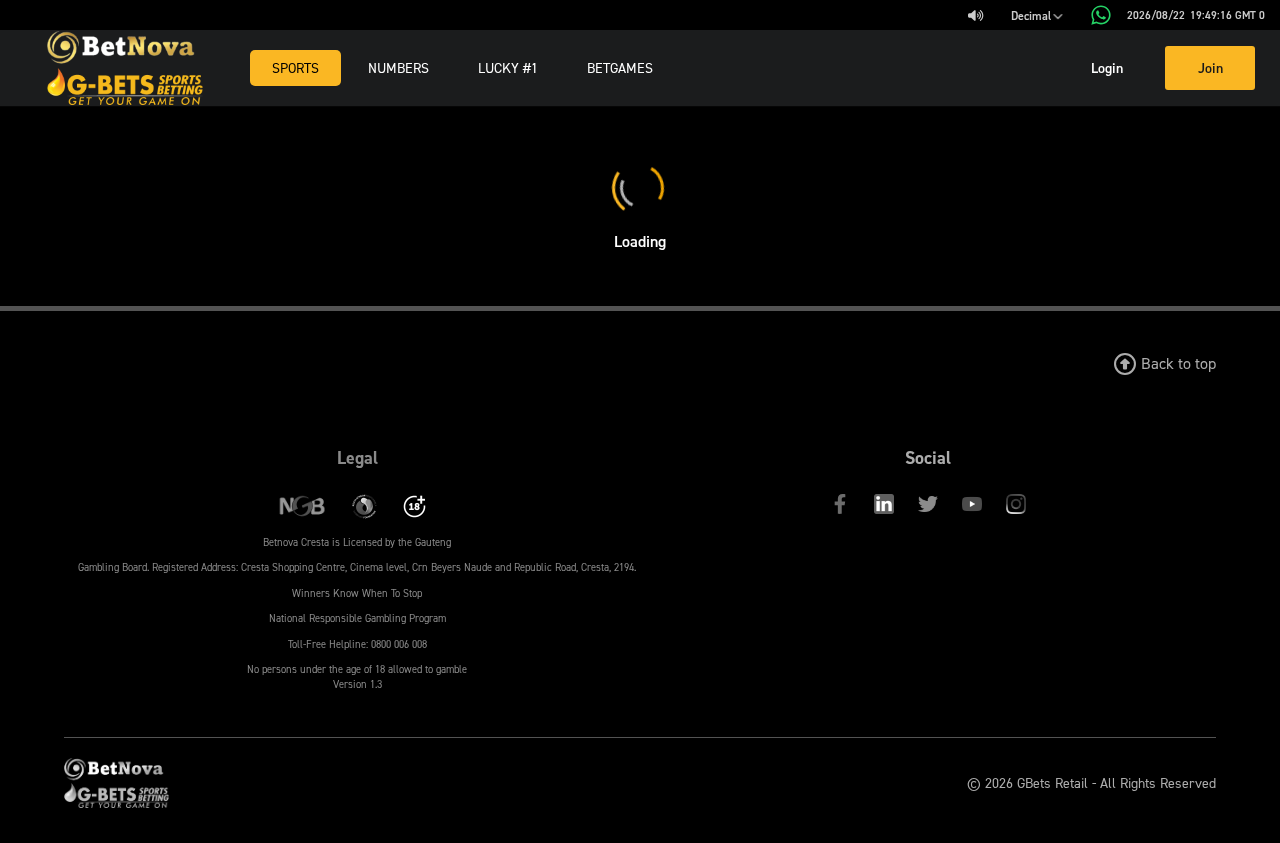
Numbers (398, 67)
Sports (295, 67)
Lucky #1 (508, 67)
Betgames (620, 67)
